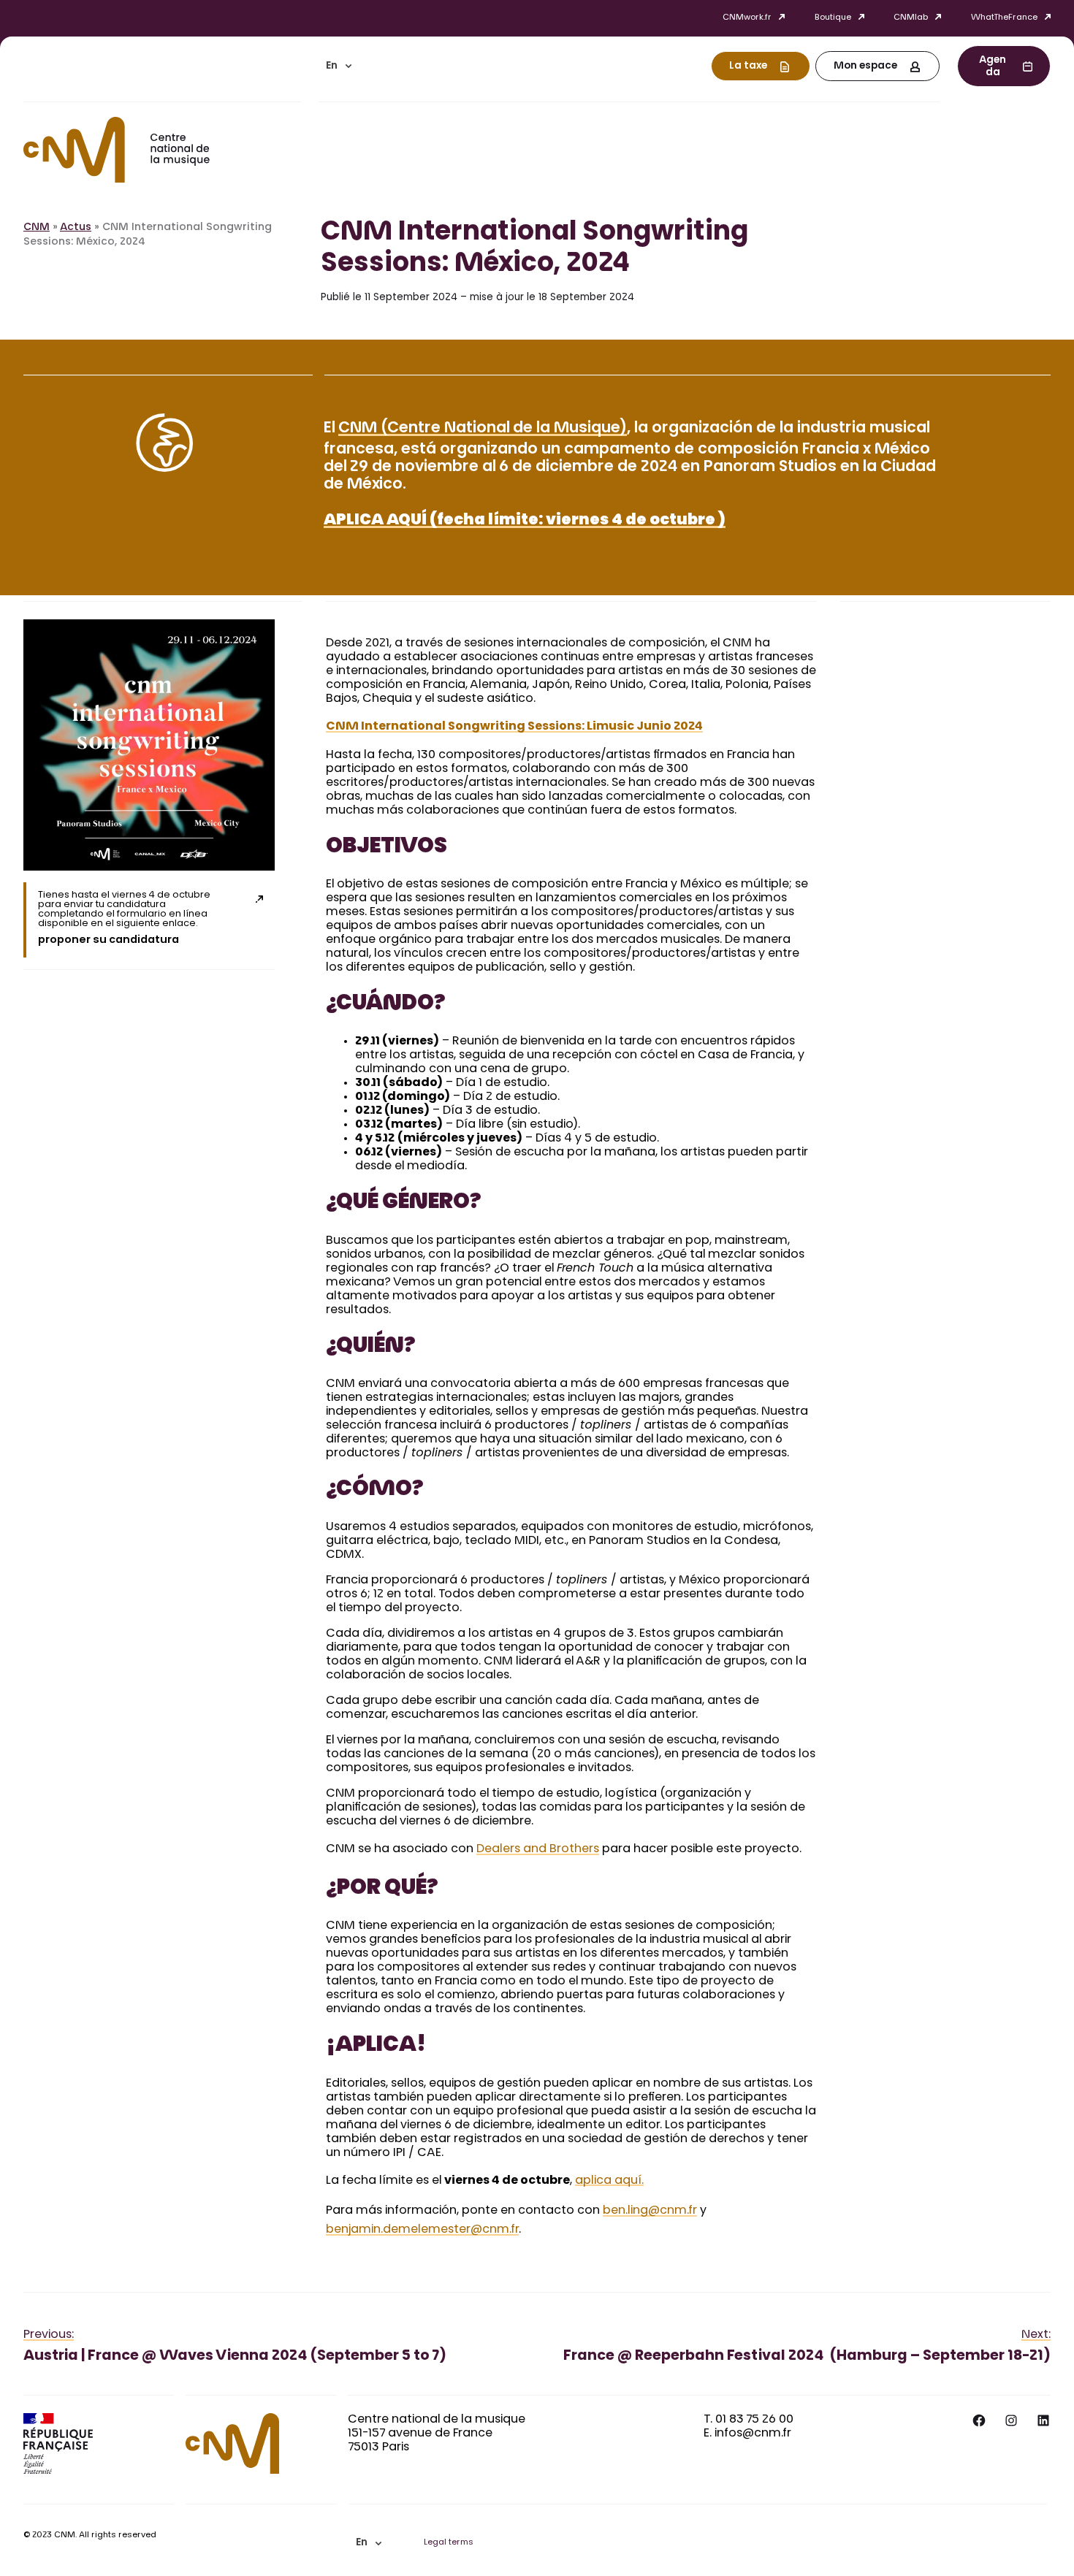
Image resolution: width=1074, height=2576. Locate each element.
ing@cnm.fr (664, 2211)
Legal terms (449, 2543)
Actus (76, 228)
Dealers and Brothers (538, 1849)
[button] (339, 66)
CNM (37, 228)
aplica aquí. (609, 2181)
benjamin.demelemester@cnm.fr (422, 2230)
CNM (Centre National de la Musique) (483, 429)
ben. (615, 2211)
